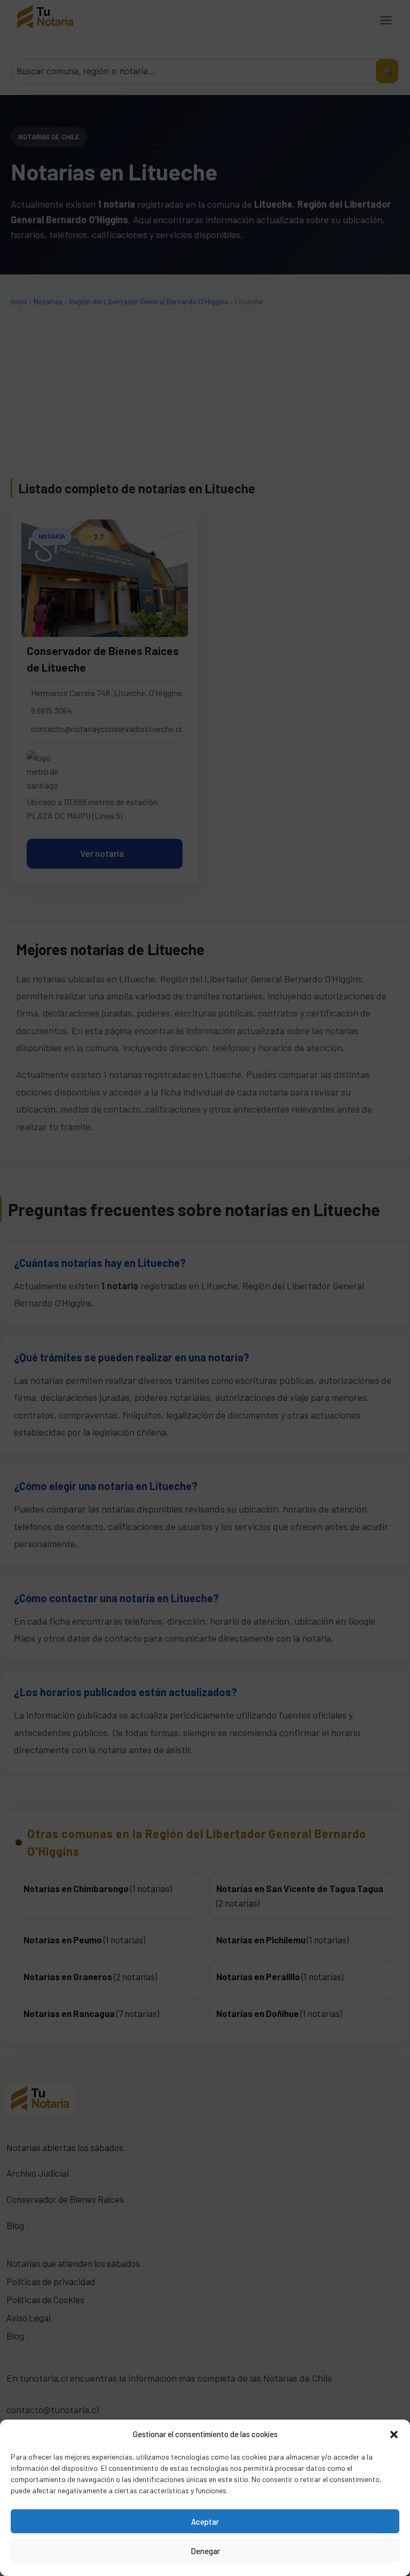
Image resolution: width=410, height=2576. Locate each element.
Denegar (205, 2551)
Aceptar (205, 2522)
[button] (394, 2434)
